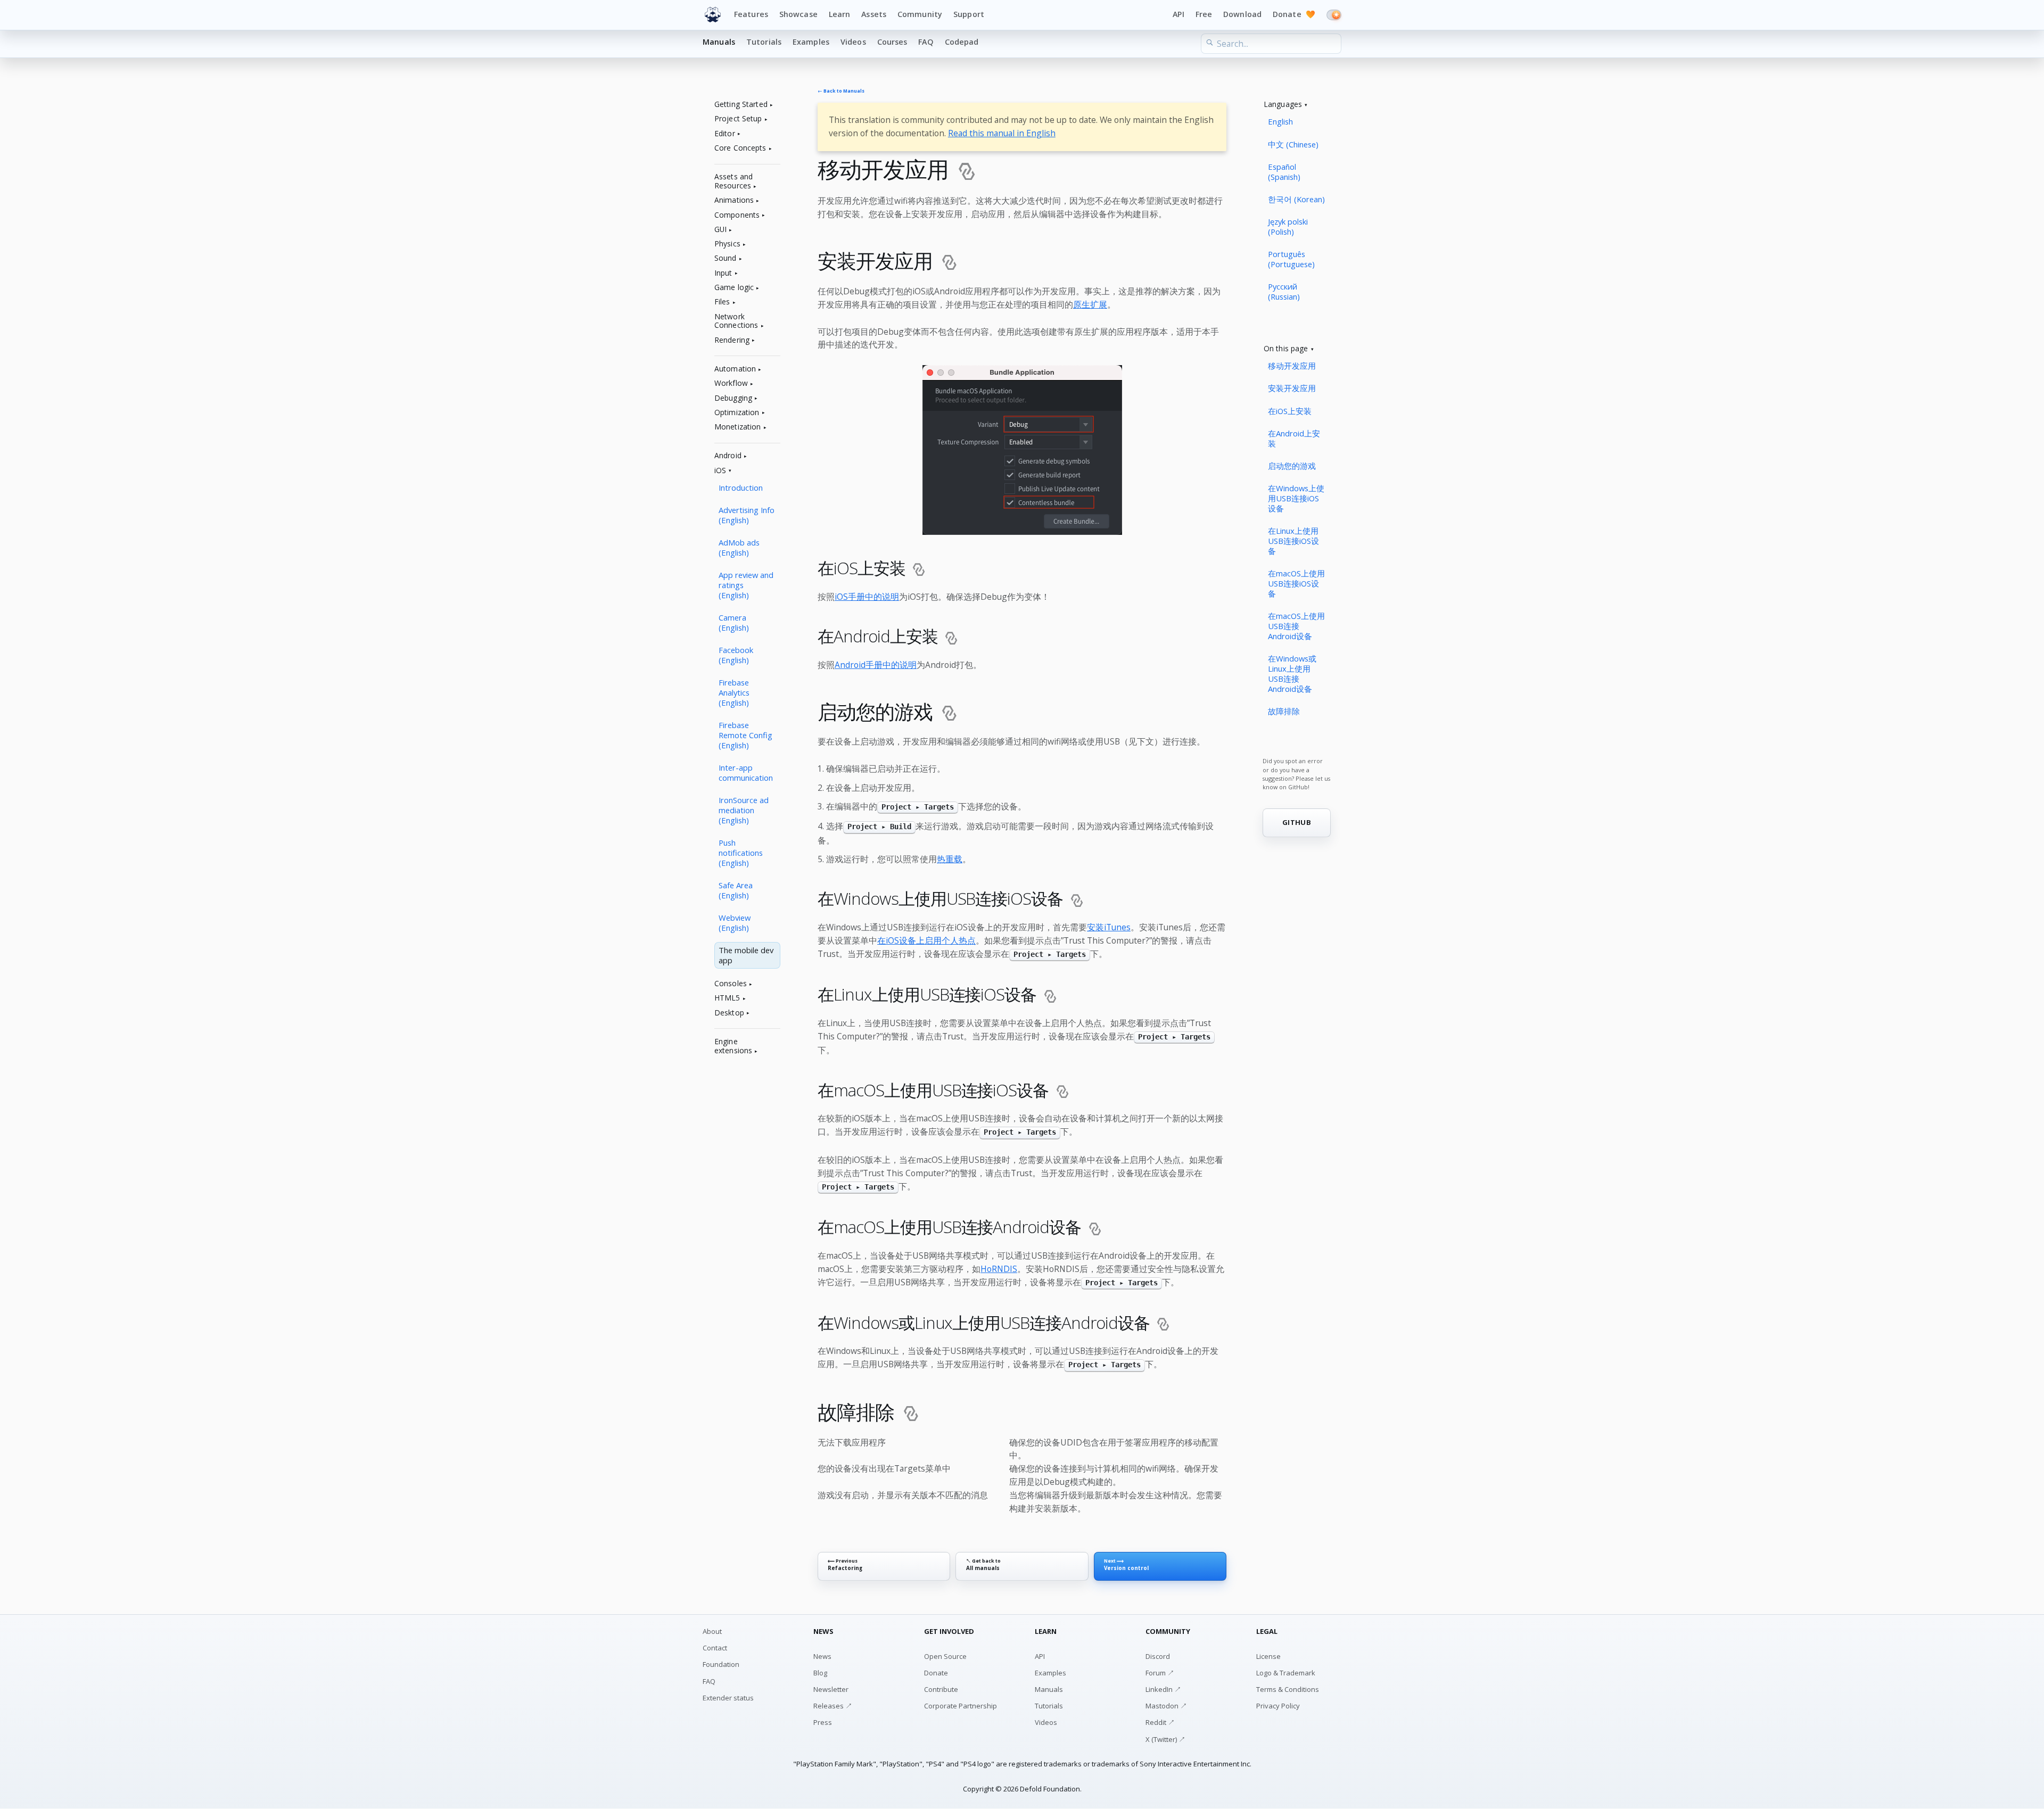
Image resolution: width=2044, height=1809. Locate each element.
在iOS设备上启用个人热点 (926, 940)
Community (920, 14)
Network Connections (736, 321)
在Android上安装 (1294, 438)
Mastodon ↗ (1166, 1706)
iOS (720, 471)
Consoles (731, 984)
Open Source (945, 1656)
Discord (1158, 1656)
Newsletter (831, 1689)
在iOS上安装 (1290, 411)
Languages (1283, 105)
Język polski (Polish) (1288, 226)
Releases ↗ (833, 1706)
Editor (725, 134)
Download (1242, 14)
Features (751, 14)
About (712, 1631)
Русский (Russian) (1284, 291)
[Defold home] (713, 15)
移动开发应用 (1292, 366)
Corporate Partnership (961, 1706)
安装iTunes (1109, 927)
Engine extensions (733, 1046)
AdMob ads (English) (739, 547)
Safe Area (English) (736, 890)
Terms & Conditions (1288, 1689)
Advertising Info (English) (747, 515)
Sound (726, 258)
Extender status (728, 1698)
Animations (734, 200)
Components (737, 215)
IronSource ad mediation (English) (744, 810)
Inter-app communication (746, 773)
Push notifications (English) (741, 853)
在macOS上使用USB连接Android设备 (1296, 626)
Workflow (731, 383)
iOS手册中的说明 (867, 597)
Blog (820, 1673)
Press (823, 1722)
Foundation (721, 1664)
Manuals (719, 42)
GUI (720, 230)
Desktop (729, 1013)
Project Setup (738, 119)
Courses (892, 42)
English (1280, 121)
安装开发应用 (1292, 388)
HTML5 (727, 998)
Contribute (941, 1689)
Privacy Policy (1278, 1706)
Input (723, 273)
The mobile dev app (746, 955)
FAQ (926, 42)
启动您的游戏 (1292, 466)
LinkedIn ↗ (1163, 1689)
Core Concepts (740, 148)
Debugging (733, 398)
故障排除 (1284, 711)
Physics (727, 244)
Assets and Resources (733, 181)
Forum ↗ (1160, 1673)
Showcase (798, 14)
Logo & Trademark (1286, 1673)
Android (728, 456)
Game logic (734, 288)
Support (969, 14)
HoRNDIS (999, 1269)
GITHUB (1297, 822)
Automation (735, 369)
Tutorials (764, 42)
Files (722, 302)
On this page (1286, 349)
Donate (1294, 14)
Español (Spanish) (1284, 172)
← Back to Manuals (841, 91)
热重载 (950, 859)
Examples (811, 42)
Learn (840, 14)
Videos (853, 42)
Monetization (738, 427)
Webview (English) (735, 923)
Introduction (741, 488)
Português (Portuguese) (1291, 259)
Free (1204, 14)
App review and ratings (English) (746, 585)
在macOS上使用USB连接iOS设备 (1296, 583)
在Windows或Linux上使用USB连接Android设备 (1292, 674)
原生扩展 (1090, 304)
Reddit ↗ (1160, 1722)
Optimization (737, 413)
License (1268, 1656)
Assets (874, 14)
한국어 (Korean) (1296, 199)
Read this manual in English (1002, 133)
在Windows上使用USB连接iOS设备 (1296, 498)
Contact (715, 1648)
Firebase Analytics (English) (734, 692)
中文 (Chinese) (1293, 144)
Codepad (962, 42)
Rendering (732, 340)
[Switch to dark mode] (1334, 15)
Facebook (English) (736, 655)
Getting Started (741, 105)
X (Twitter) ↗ (1165, 1739)
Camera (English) (734, 622)
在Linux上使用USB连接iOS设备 (1293, 541)
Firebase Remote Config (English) (745, 735)
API (1178, 14)
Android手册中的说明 (876, 665)
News (822, 1656)
